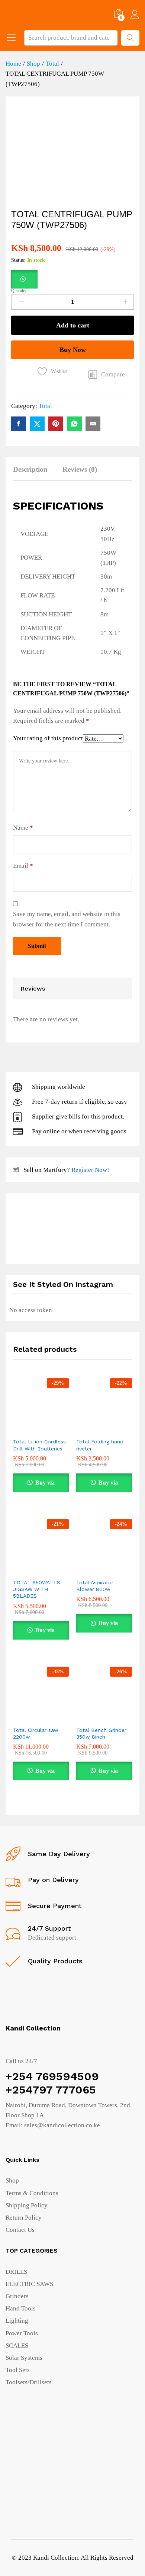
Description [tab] (30, 469)
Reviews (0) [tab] (80, 469)
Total (45, 406)
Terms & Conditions (32, 2193)
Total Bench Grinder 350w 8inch (101, 1733)
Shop (12, 2180)
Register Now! (90, 1170)
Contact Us (20, 2230)
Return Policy (24, 2218)
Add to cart (73, 325)
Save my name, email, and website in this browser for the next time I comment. (67, 919)
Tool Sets (18, 2370)
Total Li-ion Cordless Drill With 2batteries (39, 1445)
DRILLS (16, 2272)
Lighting (17, 2321)
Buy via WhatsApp (41, 1486)
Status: (18, 260)
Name (23, 828)
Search (130, 38)
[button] (24, 279)
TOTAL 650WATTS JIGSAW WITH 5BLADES (37, 1589)
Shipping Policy (27, 2205)
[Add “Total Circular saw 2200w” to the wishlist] (57, 1718)
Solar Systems (24, 2358)
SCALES (17, 2346)
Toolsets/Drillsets (29, 2382)
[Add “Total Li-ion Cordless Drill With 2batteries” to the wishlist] (57, 1429)
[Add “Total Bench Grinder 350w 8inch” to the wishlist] (120, 1718)
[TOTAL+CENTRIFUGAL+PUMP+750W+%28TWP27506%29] (37, 424)
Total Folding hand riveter (100, 1445)
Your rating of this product (48, 738)
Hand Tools (21, 2308)
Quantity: (19, 291)
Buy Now (73, 350)
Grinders (17, 2296)
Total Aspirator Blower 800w (95, 1586)
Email (23, 866)
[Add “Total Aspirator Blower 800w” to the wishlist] (120, 1570)
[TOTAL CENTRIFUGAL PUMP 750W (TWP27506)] (19, 424)
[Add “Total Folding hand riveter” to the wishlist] (120, 1429)
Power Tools (22, 2333)
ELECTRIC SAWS (29, 2284)
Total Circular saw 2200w (36, 1733)
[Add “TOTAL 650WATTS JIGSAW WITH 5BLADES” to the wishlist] (57, 1570)
